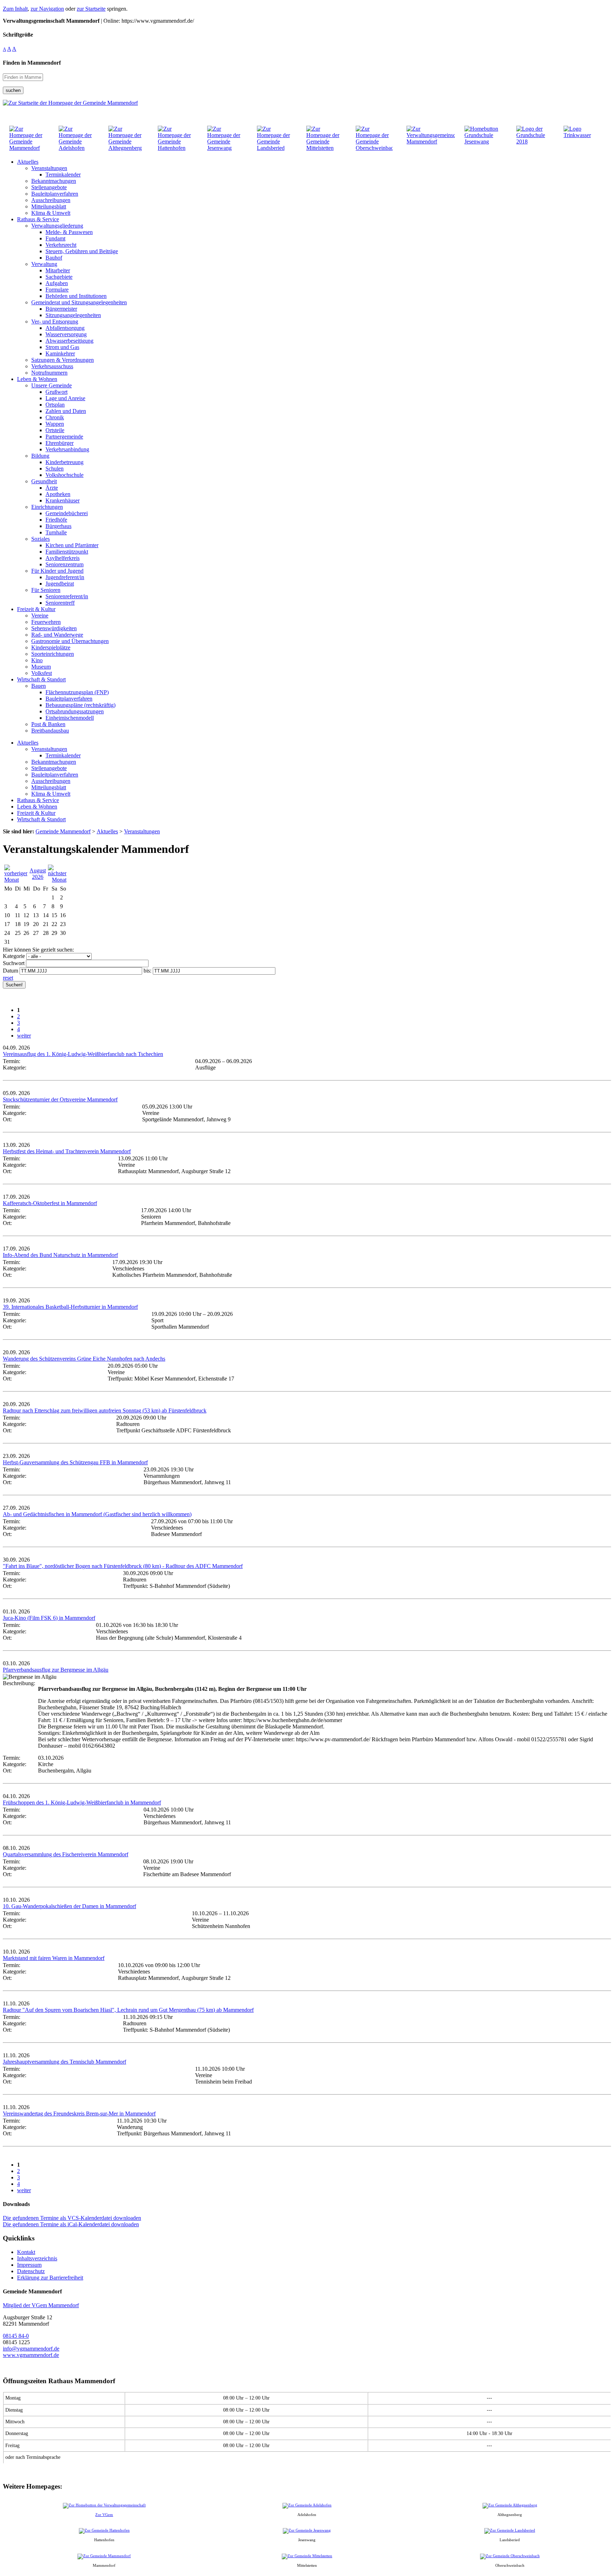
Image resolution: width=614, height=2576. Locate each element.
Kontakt (26, 2252)
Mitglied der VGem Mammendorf (41, 2305)
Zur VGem (104, 2515)
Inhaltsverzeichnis (37, 2258)
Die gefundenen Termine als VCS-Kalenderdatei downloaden (72, 2218)
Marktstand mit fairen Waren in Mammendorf (54, 1958)
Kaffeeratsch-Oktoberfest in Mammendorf (50, 1203)
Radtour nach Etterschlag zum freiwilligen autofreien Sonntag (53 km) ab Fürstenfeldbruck (105, 1410)
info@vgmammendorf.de (31, 2349)
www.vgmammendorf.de (31, 2355)
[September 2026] (57, 880)
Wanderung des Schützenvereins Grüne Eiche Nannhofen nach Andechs (84, 1359)
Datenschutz (31, 2271)
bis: (147, 971)
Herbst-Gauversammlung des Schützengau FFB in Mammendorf (75, 1462)
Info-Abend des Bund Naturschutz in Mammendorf (60, 1255)
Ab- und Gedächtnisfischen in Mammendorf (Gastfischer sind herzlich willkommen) (97, 1514)
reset (8, 978)
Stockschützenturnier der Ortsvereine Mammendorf (60, 1099)
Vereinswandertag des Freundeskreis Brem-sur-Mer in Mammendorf (79, 2114)
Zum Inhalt (15, 9)
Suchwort (14, 963)
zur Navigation (47, 9)
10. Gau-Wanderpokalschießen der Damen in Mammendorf (69, 1906)
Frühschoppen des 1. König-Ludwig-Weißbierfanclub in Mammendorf (82, 1802)
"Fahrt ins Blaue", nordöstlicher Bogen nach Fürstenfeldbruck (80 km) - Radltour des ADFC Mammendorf (123, 1566)
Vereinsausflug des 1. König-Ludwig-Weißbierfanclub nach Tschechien (83, 1054)
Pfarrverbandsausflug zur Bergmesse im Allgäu (56, 1670)
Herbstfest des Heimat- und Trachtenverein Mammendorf (67, 1151)
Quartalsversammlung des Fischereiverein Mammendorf (66, 1854)
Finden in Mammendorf (32, 63)
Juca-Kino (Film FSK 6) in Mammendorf (49, 1618)
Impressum (29, 2265)
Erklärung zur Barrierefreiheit (50, 2278)
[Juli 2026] (16, 880)
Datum (10, 971)
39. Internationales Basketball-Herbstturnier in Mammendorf (70, 1307)
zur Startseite (91, 9)
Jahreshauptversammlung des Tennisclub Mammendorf (64, 2062)
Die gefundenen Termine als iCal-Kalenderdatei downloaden (71, 2224)
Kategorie (14, 956)
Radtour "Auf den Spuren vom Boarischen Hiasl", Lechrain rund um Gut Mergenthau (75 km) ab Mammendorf (128, 2010)
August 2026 (38, 874)
